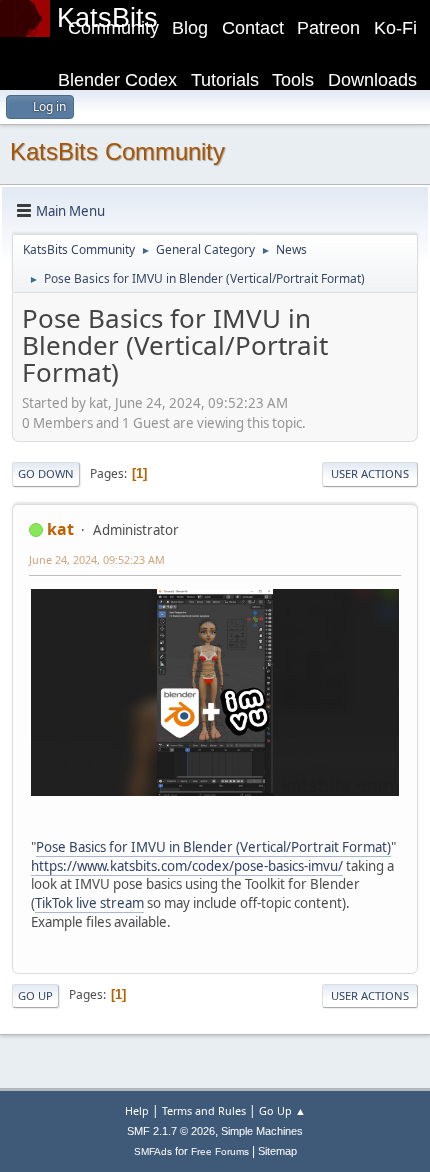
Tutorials (225, 80)
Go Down (46, 473)
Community (113, 28)
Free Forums (220, 1151)
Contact (253, 28)
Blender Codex (117, 80)
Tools (293, 80)
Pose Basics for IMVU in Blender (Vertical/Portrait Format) (213, 847)
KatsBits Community (117, 151)
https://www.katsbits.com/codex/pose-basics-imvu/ (187, 866)
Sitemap (277, 1151)
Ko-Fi (395, 28)
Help (137, 1110)
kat (60, 529)
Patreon (328, 28)
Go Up (35, 995)
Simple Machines (262, 1131)
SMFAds (153, 1151)
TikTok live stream (89, 903)
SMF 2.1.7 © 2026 (171, 1131)
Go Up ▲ (282, 1110)
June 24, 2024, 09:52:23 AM (97, 559)
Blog (190, 28)
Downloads (372, 80)
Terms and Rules (204, 1110)
